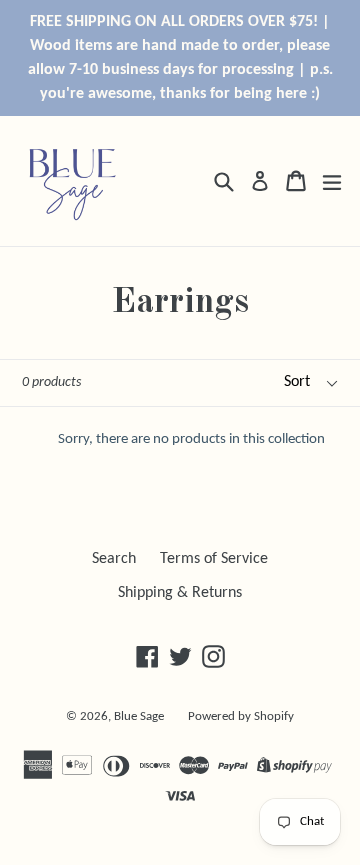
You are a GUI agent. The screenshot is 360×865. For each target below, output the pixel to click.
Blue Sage (139, 716)
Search (114, 559)
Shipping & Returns (180, 593)
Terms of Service (214, 559)
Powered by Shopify (241, 716)
